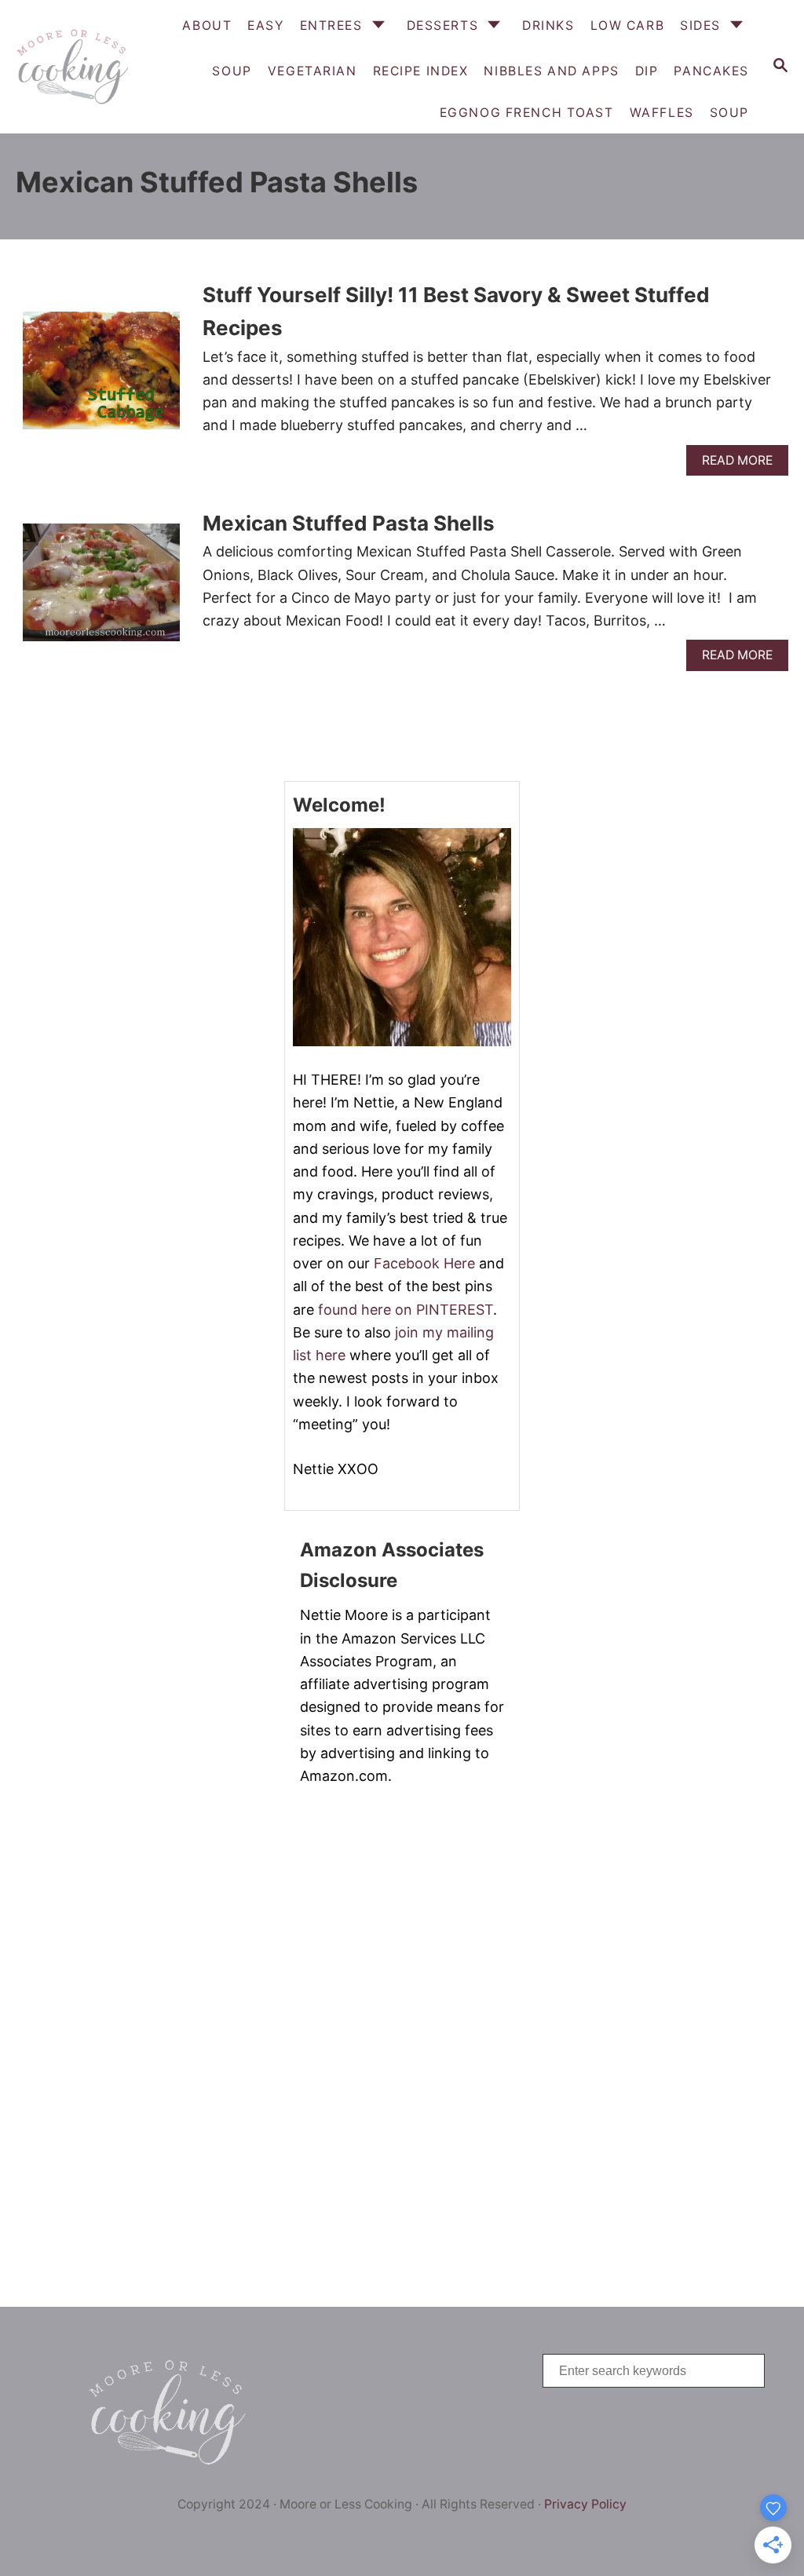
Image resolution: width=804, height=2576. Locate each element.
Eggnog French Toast (527, 113)
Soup (729, 113)
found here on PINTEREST (406, 1310)
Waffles (662, 113)
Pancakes (711, 71)
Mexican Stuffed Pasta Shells (349, 523)
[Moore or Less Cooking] (71, 67)
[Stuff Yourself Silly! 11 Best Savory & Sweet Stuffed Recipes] (101, 378)
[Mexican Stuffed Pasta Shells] (101, 589)
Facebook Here (424, 1263)
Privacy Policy (585, 2504)
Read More (743, 464)
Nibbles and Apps (551, 71)
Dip (647, 71)
